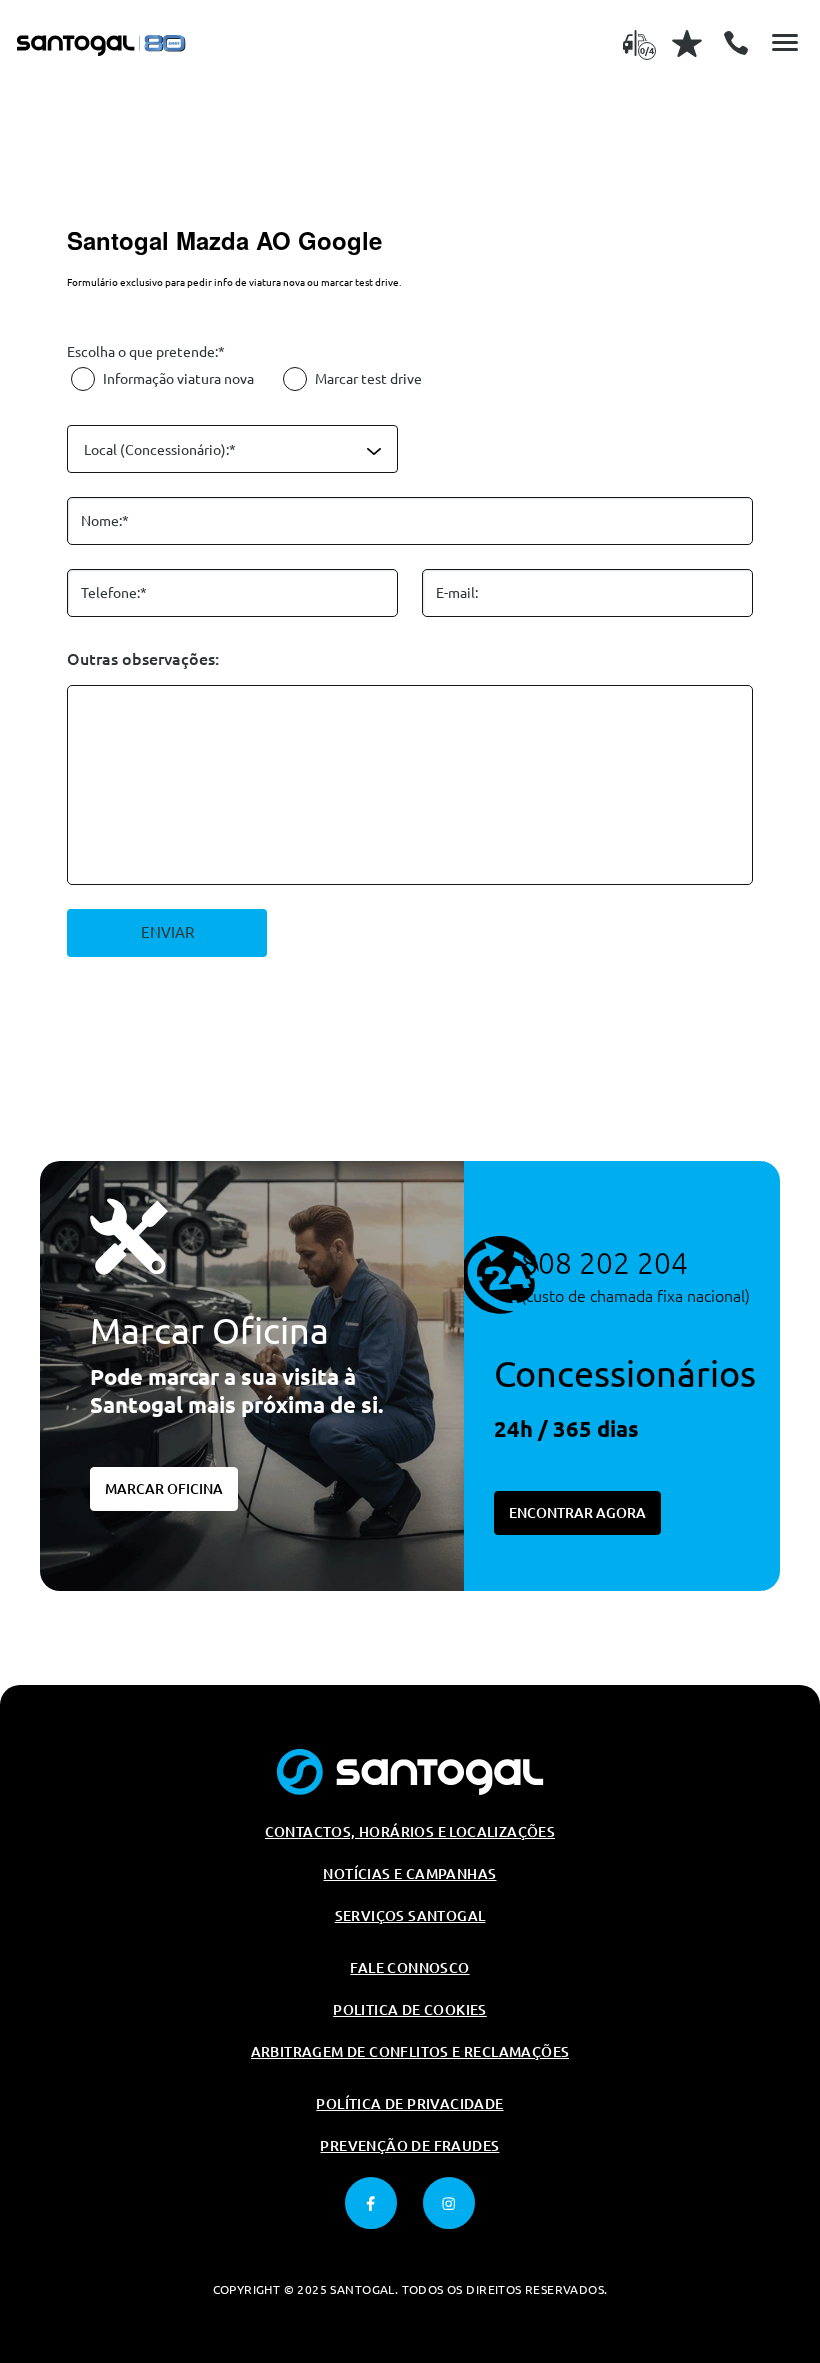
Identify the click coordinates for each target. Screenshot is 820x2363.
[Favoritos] (687, 43)
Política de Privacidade (409, 2104)
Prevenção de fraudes (409, 2146)
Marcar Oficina (164, 1489)
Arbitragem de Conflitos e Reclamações (410, 2052)
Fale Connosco (409, 1968)
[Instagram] (449, 2203)
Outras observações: (143, 659)
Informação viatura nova (178, 379)
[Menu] (785, 43)
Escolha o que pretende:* (146, 352)
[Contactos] (736, 43)
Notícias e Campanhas (409, 1874)
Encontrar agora (577, 1513)
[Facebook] (371, 2203)
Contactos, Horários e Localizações (410, 1832)
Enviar (167, 932)
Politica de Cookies (410, 2010)
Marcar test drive (368, 379)
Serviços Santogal (410, 1916)
